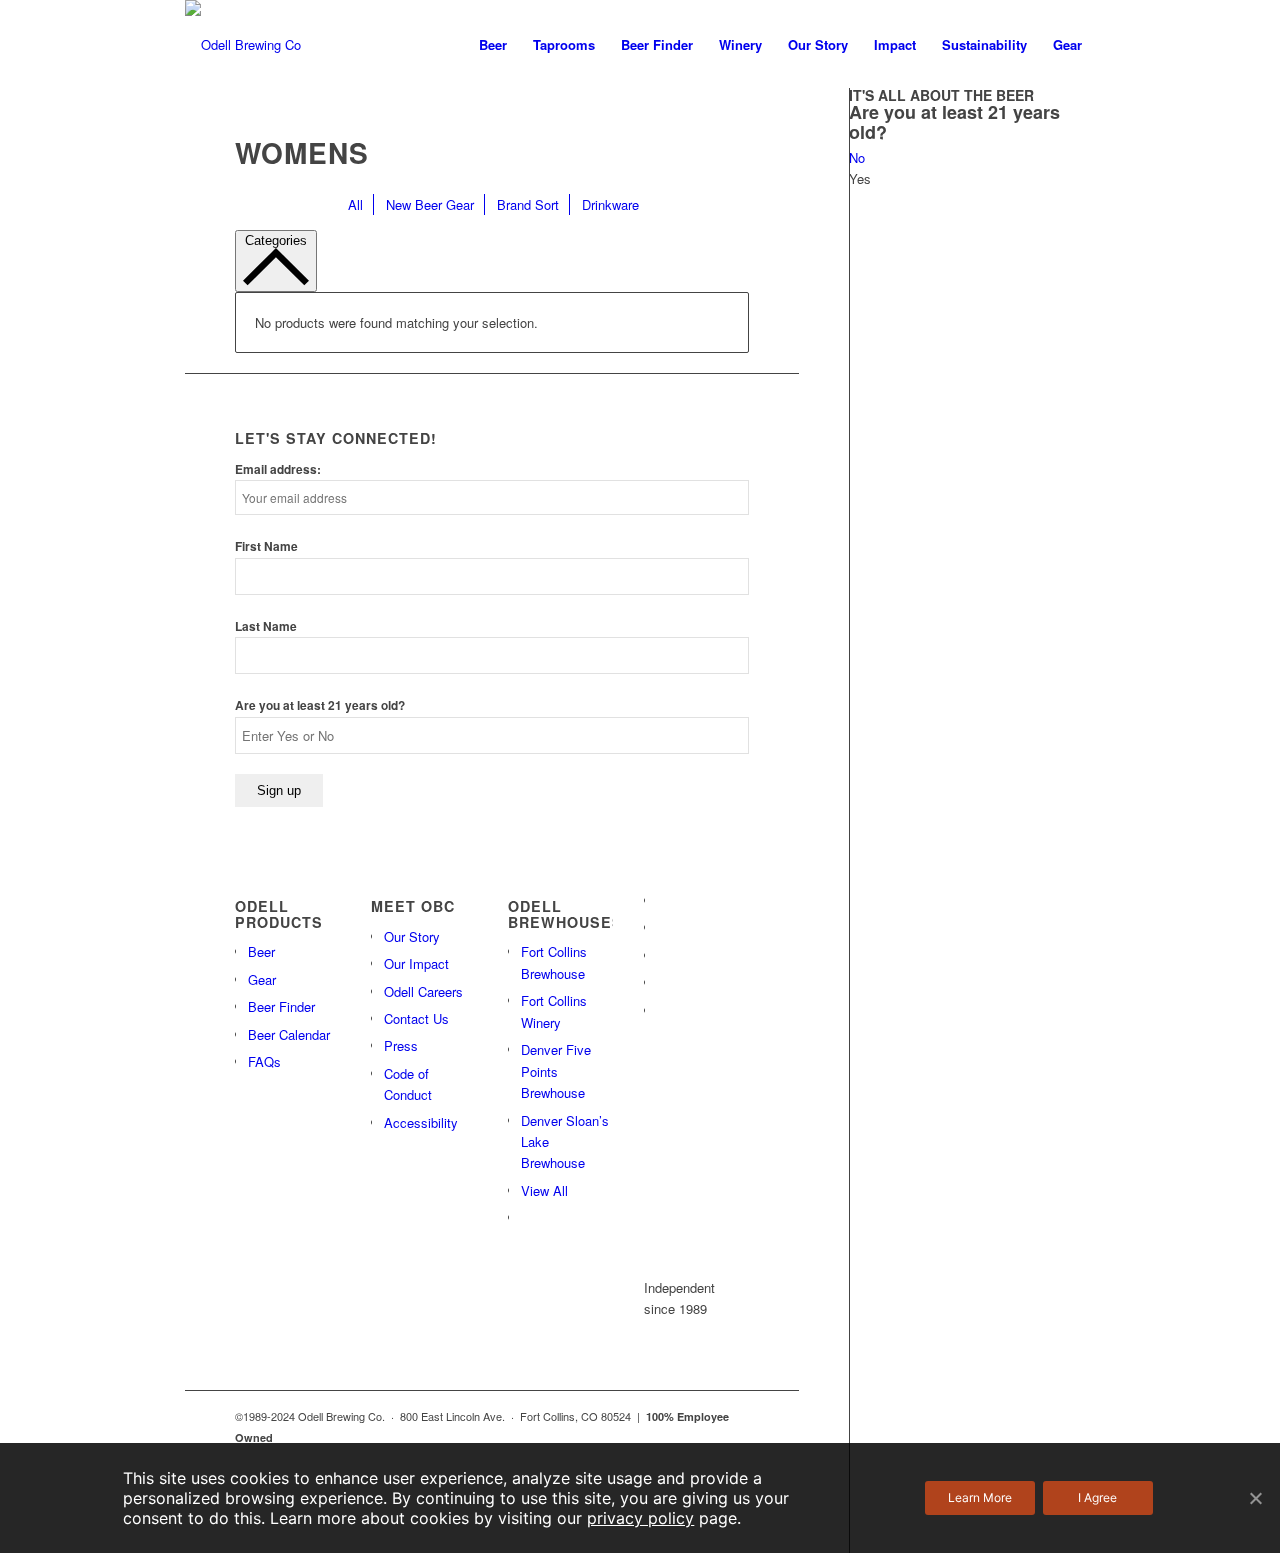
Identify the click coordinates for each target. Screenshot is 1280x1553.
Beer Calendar (289, 1034)
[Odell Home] (243, 45)
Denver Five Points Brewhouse (556, 1071)
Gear (262, 979)
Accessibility (421, 1122)
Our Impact (416, 963)
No (857, 157)
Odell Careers (423, 991)
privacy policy (640, 1518)
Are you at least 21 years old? (320, 705)
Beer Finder (281, 1006)
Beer (261, 951)
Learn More (980, 1497)
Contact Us (416, 1018)
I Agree (1097, 1497)
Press (401, 1045)
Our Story (412, 936)
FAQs (264, 1061)
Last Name (266, 626)
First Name (266, 546)
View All (544, 1190)
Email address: (278, 469)
